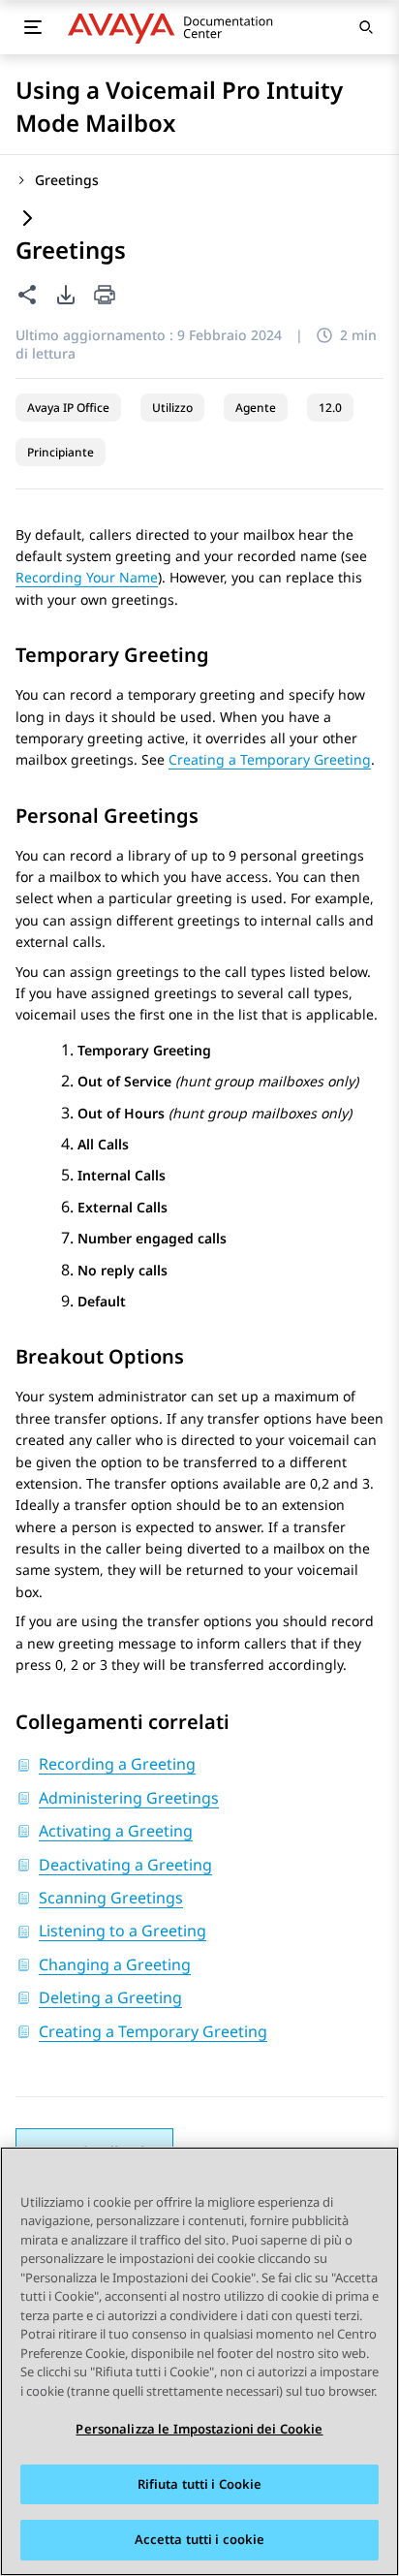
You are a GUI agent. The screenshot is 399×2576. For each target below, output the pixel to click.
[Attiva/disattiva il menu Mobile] (33, 27)
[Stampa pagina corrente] (105, 296)
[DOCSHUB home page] (176, 27)
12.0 (330, 408)
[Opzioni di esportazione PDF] (66, 295)
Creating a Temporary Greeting (270, 759)
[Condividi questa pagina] (27, 295)
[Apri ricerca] (366, 27)
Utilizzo (172, 408)
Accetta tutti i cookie (200, 2539)
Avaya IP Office (68, 408)
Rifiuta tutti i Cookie (200, 2484)
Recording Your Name (87, 577)
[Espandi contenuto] (27, 220)
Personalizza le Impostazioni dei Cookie (199, 2429)
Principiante (61, 452)
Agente (256, 408)
